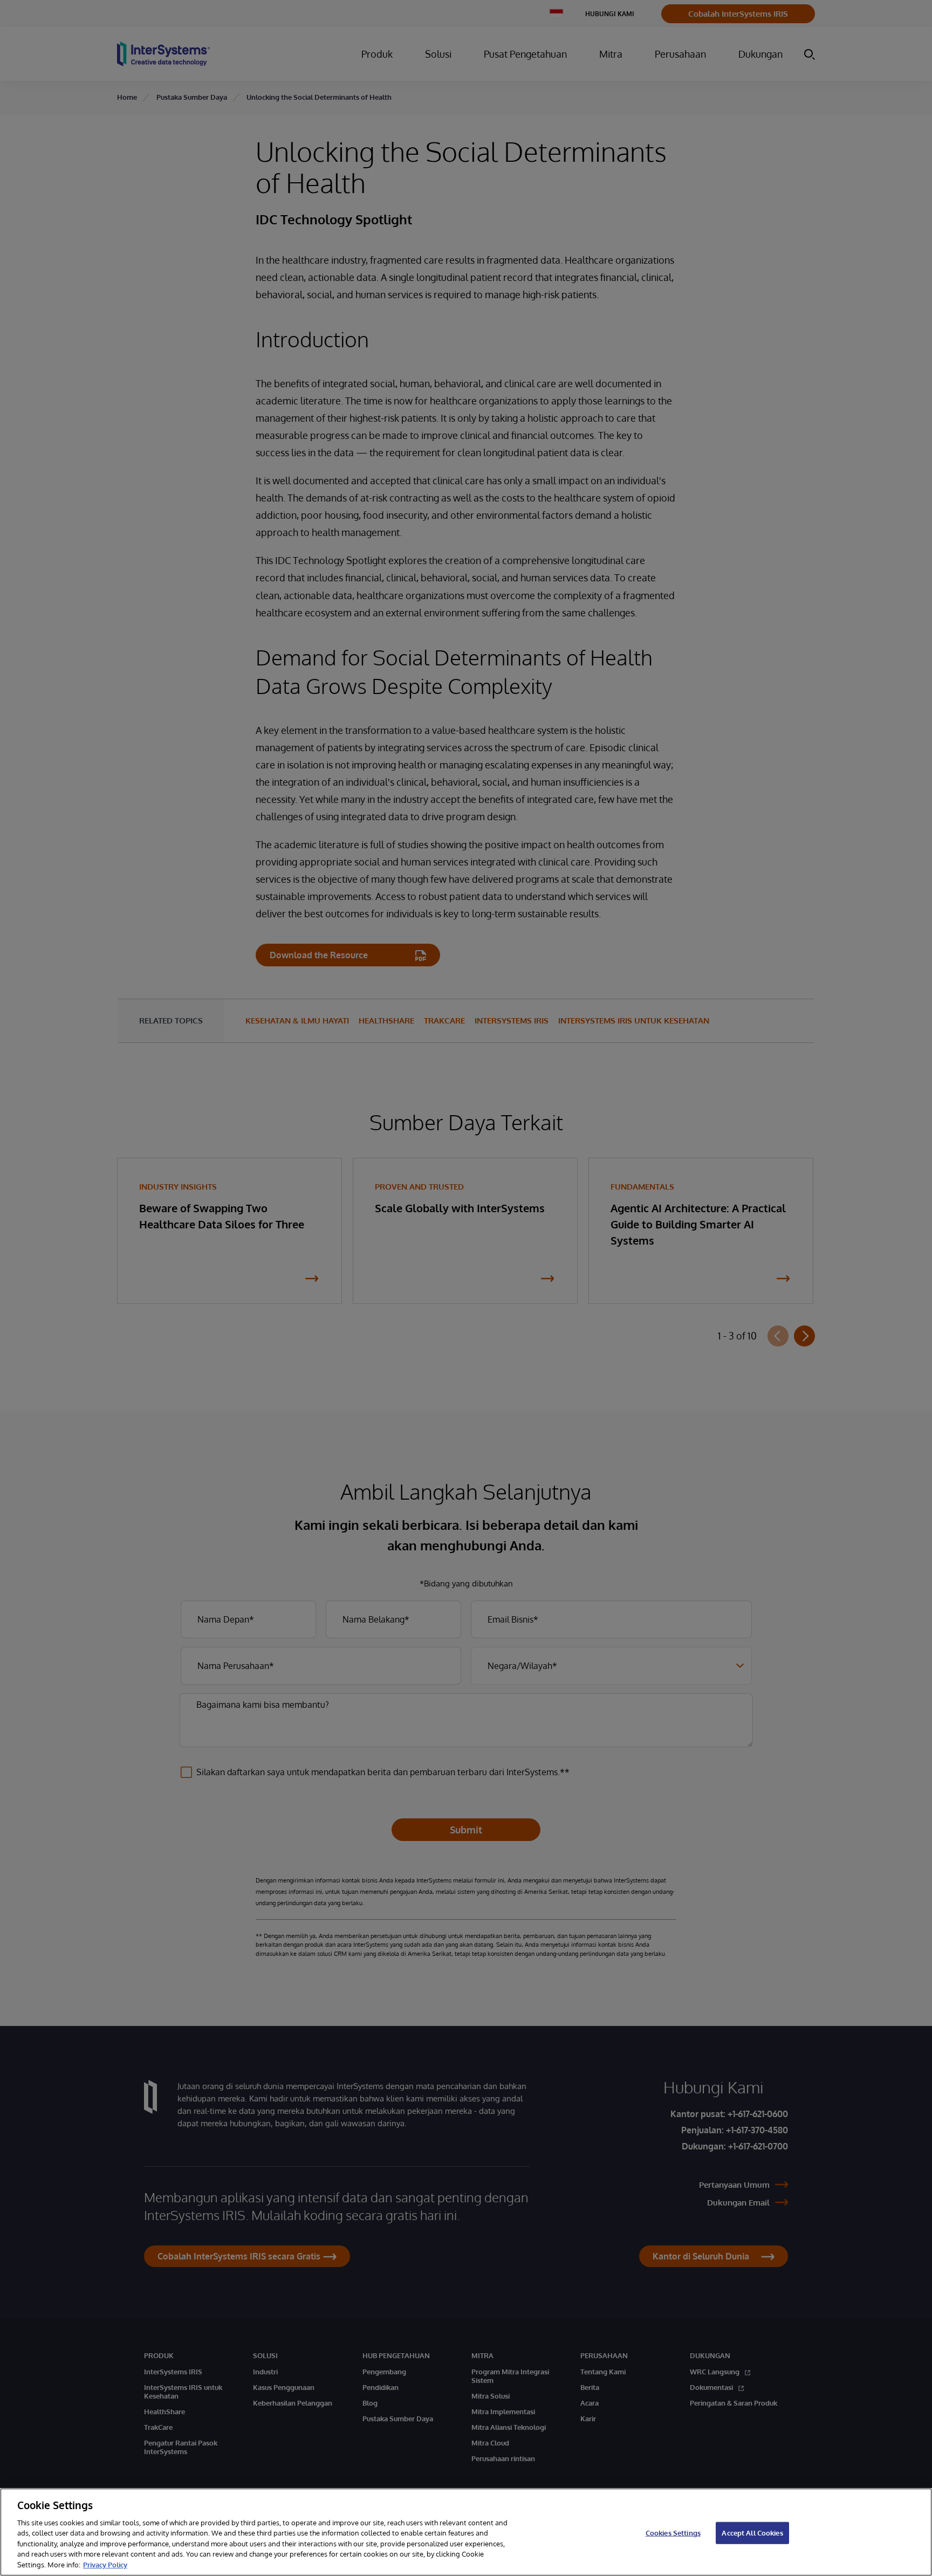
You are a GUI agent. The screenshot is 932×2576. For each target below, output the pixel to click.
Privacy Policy (105, 2565)
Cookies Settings (673, 2532)
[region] (466, 2532)
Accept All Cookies (752, 2532)
